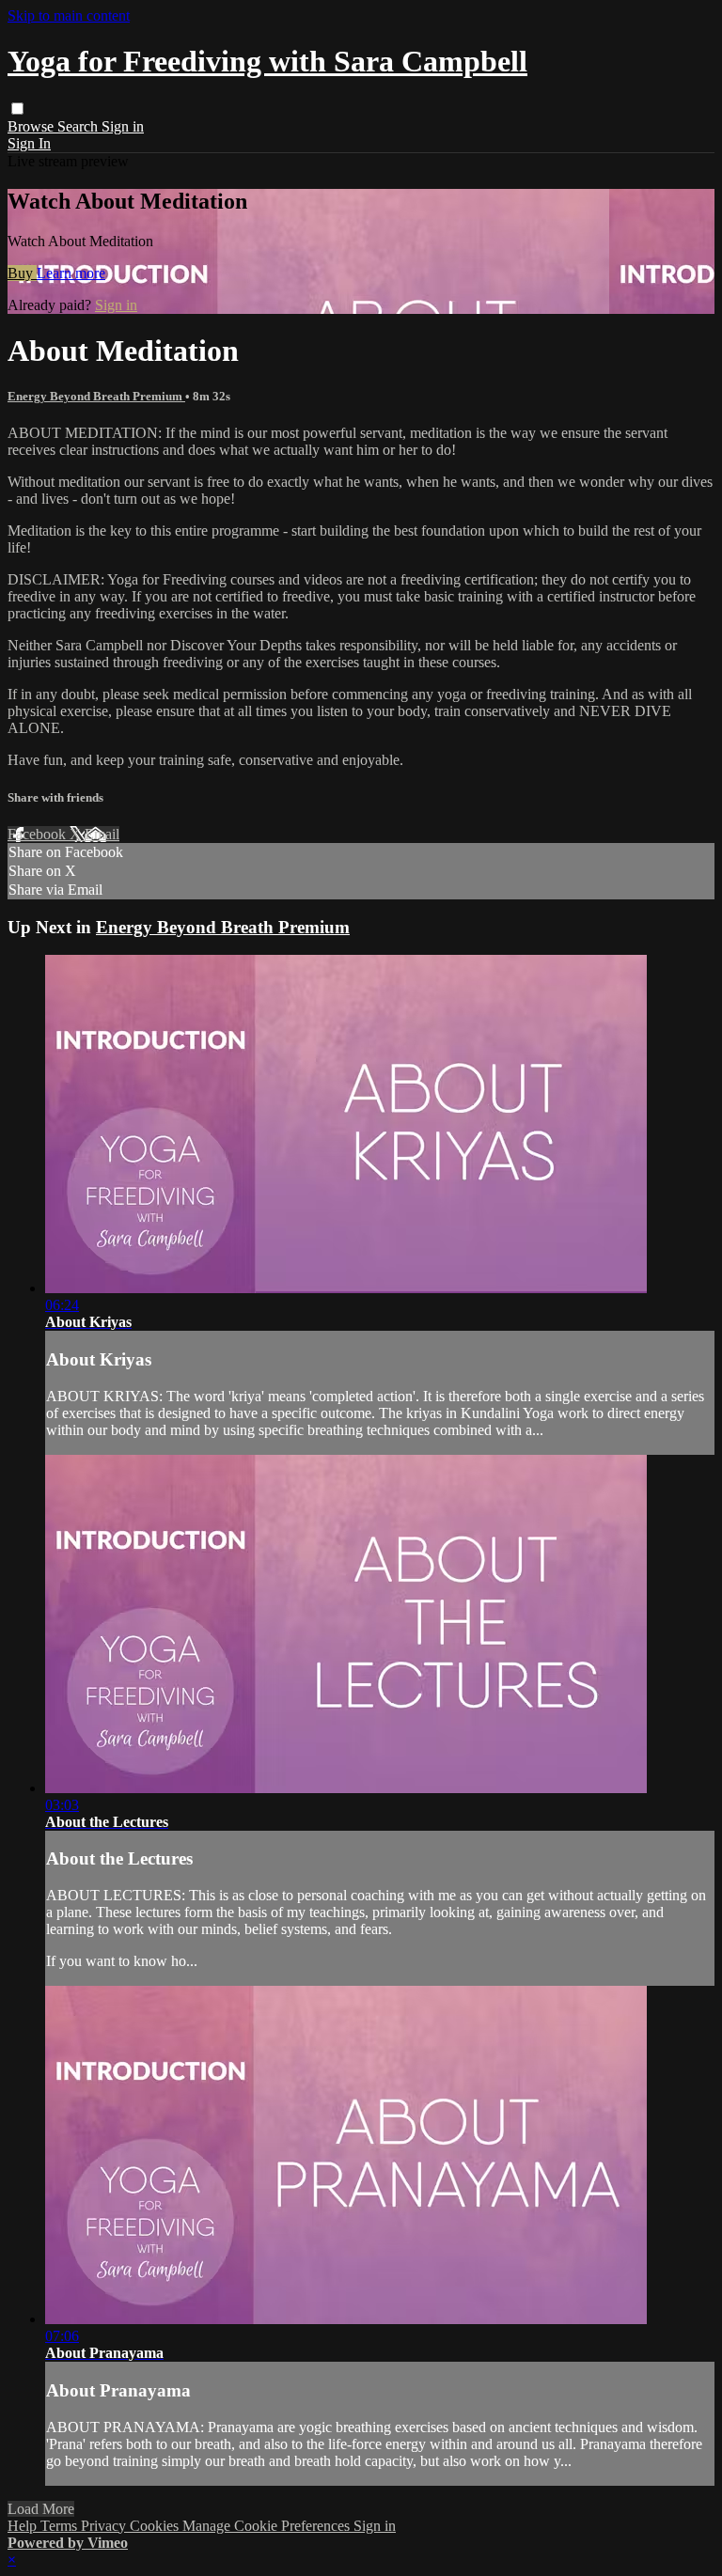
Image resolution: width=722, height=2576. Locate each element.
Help (24, 2526)
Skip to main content (69, 16)
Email (102, 834)
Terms (61, 2526)
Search (79, 126)
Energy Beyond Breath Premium (96, 396)
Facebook (39, 834)
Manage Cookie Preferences (268, 2526)
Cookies (156, 2526)
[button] (17, 109)
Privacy (105, 2526)
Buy (22, 273)
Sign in (123, 126)
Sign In (29, 143)
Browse (32, 126)
